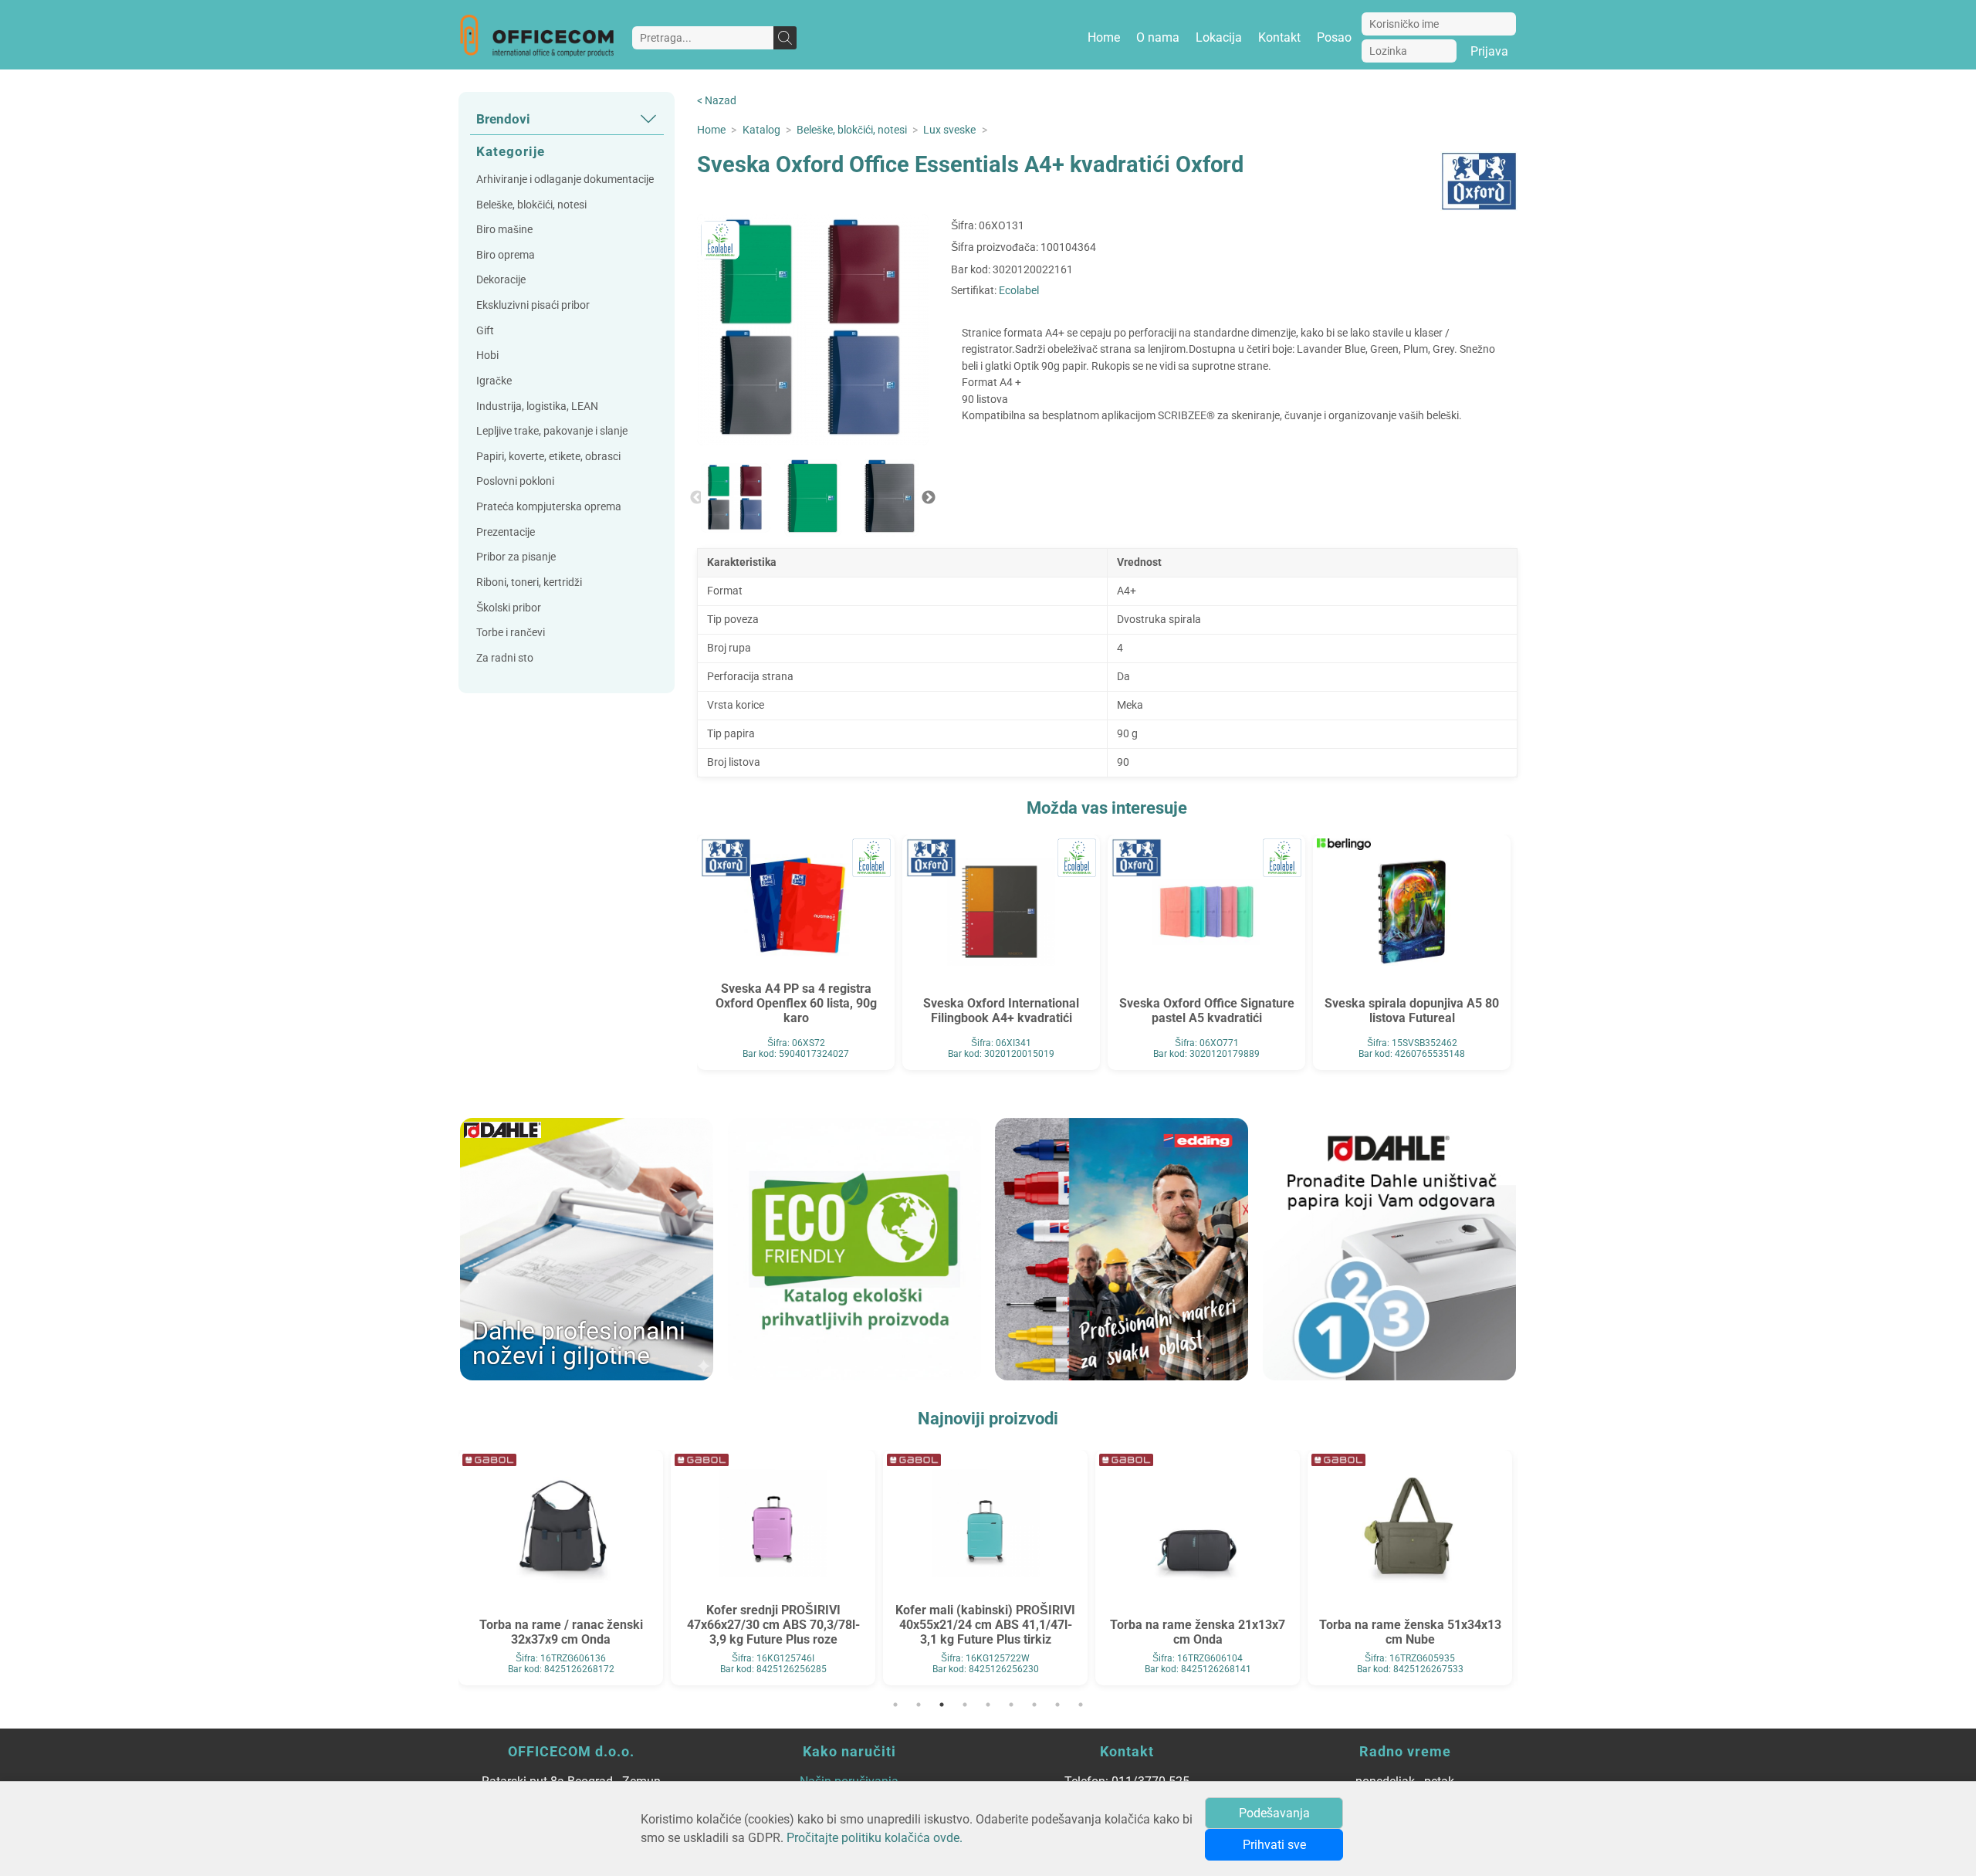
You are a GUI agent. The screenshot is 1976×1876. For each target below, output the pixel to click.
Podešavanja (1274, 1813)
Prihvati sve (1274, 1845)
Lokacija (1219, 37)
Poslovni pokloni (515, 481)
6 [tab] (1011, 1705)
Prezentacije (506, 532)
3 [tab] (942, 1705)
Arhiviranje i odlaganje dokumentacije (565, 179)
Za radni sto (505, 658)
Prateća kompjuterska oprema (549, 507)
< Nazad (717, 101)
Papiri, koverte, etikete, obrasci (548, 457)
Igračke (494, 381)
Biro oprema (506, 255)
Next (929, 498)
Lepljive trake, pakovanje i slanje (552, 431)
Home (1104, 37)
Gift (485, 331)
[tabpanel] (561, 1568)
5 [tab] (988, 1705)
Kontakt (1279, 37)
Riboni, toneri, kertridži (529, 582)
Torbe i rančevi (511, 633)
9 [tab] (1081, 1705)
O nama (1158, 37)
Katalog (761, 130)
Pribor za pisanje (516, 557)
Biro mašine (504, 230)
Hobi (487, 356)
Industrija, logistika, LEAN (537, 406)
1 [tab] (895, 1705)
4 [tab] (965, 1705)
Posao (1334, 37)
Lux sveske (949, 130)
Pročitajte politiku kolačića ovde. (875, 1838)
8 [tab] (1057, 1705)
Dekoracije (501, 280)
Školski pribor (509, 608)
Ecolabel (1019, 291)
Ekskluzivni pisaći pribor (533, 305)
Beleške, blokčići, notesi (531, 205)
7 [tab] (1034, 1705)
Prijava (1489, 51)
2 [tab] (919, 1705)
